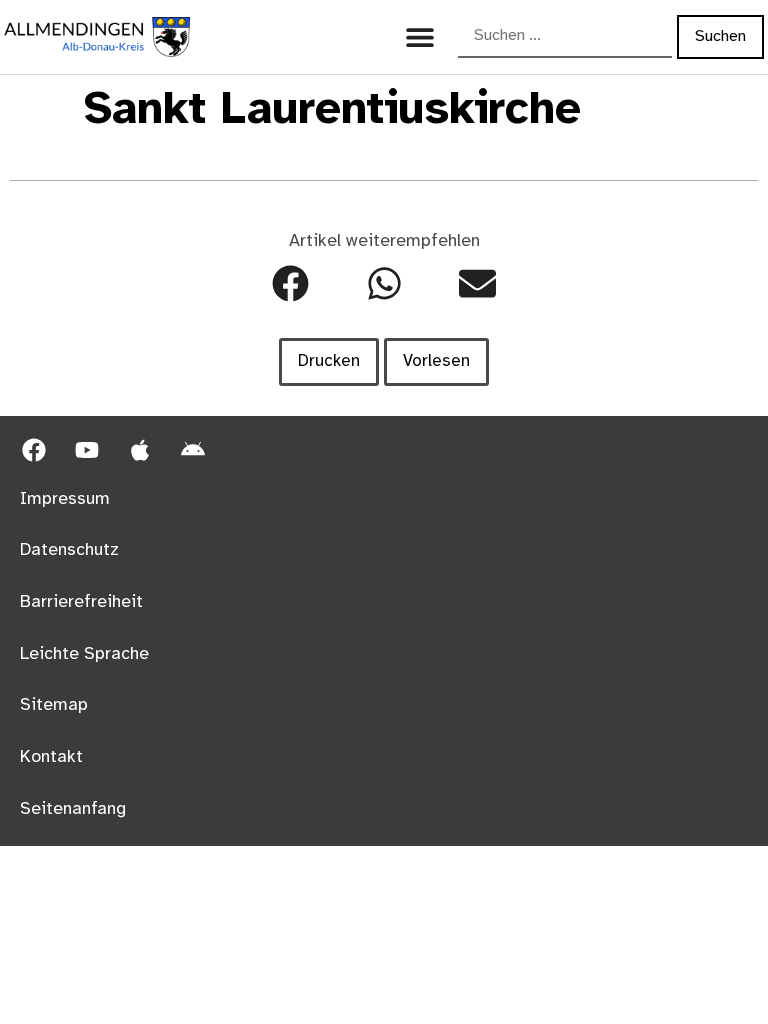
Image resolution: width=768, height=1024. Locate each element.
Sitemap (54, 705)
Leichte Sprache (84, 654)
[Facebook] (34, 450)
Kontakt (51, 757)
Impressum (65, 499)
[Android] (193, 450)
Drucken (329, 361)
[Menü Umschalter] (420, 37)
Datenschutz (69, 550)
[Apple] (140, 450)
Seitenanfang (73, 809)
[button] (290, 283)
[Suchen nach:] (565, 37)
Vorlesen (436, 361)
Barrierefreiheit (81, 602)
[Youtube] (87, 450)
